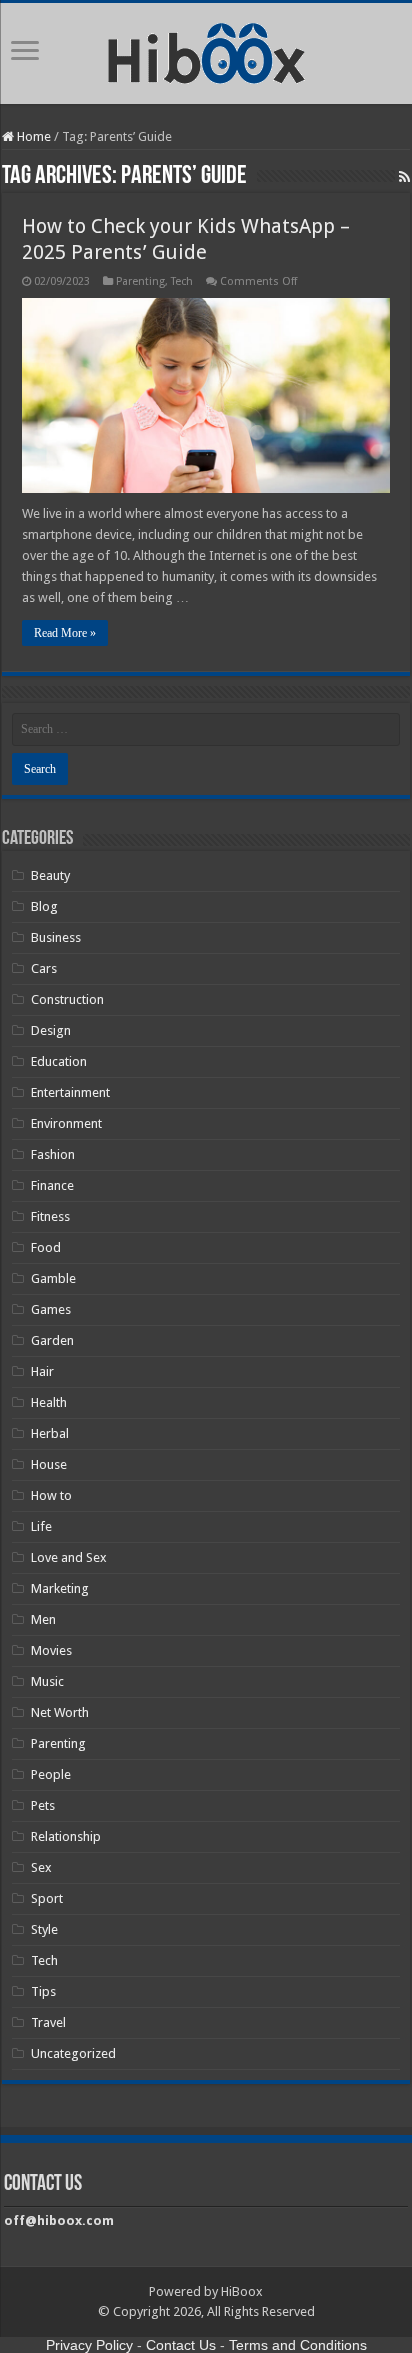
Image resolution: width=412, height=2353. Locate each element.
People (51, 1774)
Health (49, 1402)
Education (59, 1061)
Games (51, 1309)
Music (47, 1681)
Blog (44, 906)
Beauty (50, 875)
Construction (67, 999)
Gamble (53, 1278)
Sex (41, 1867)
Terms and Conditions (298, 2345)
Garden (52, 1340)
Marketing (60, 1588)
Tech (182, 281)
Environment (66, 1123)
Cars (44, 968)
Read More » (65, 633)
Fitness (50, 1216)
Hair (42, 1371)
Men (43, 1619)
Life (41, 1526)
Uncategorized (73, 2053)
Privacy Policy (89, 2345)
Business (56, 937)
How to (51, 1495)
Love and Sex (69, 1557)
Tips (43, 1991)
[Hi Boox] (206, 50)
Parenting (140, 281)
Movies (51, 1650)
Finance (52, 1185)
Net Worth (60, 1712)
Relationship (66, 1836)
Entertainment (70, 1092)
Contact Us (181, 2345)
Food (46, 1247)
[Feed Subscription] (404, 177)
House (49, 1464)
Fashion (53, 1154)
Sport (47, 1898)
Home (32, 136)
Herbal (50, 1433)
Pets (43, 1805)
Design (51, 1030)
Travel (48, 2022)
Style (44, 1929)
